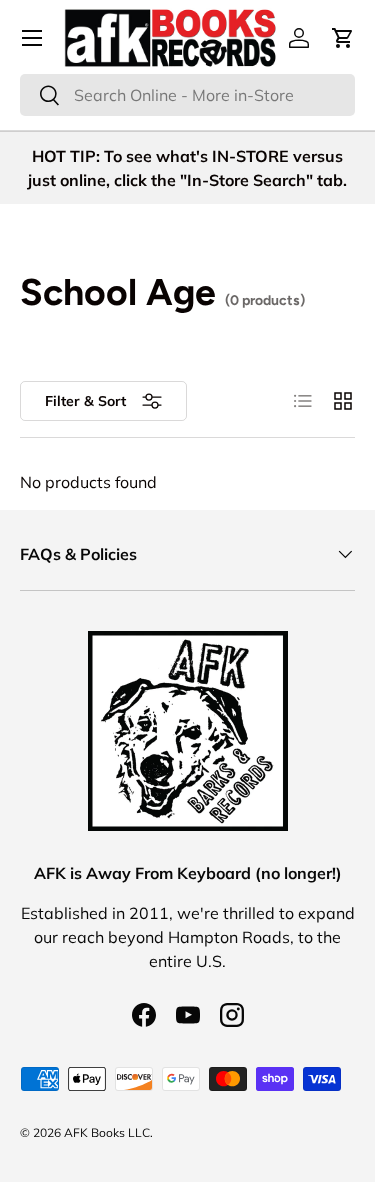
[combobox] (187, 95)
